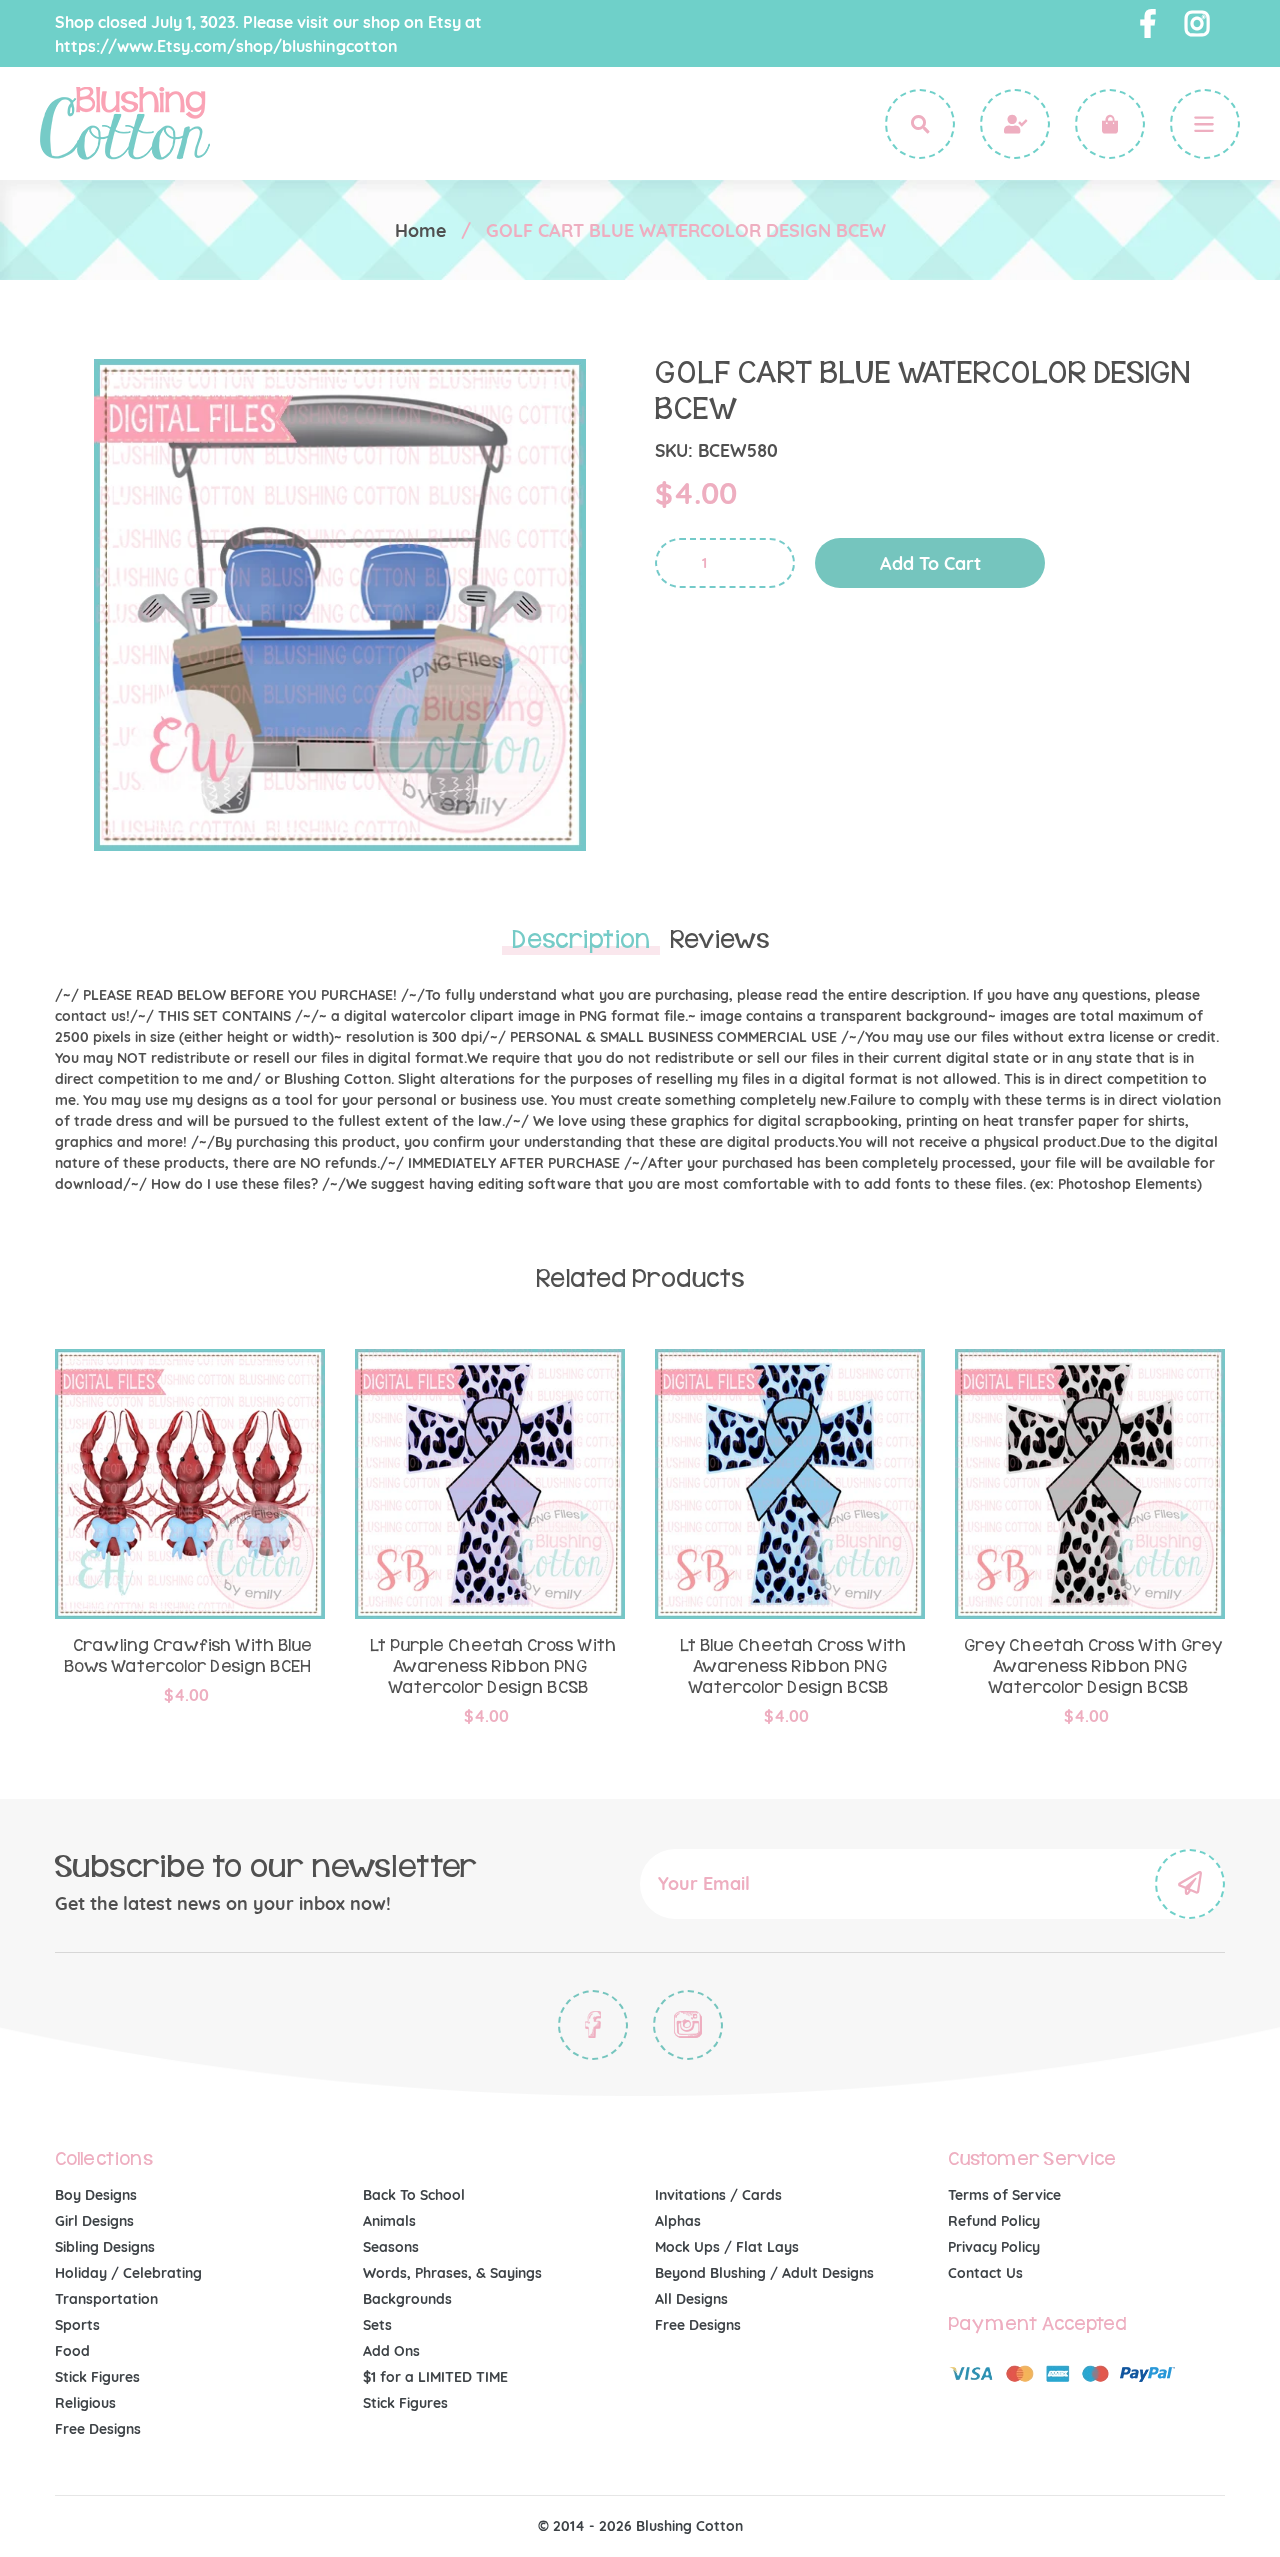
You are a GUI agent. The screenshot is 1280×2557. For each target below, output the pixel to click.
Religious (85, 2403)
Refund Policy (994, 2221)
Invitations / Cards (718, 2195)
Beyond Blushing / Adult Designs (764, 2273)
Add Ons (391, 2351)
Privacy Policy (994, 2247)
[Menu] (1205, 124)
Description (581, 940)
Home (420, 230)
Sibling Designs (105, 2247)
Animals (389, 2221)
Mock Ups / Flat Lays (727, 2247)
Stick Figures (97, 2377)
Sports (77, 2325)
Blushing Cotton (689, 2526)
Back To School (414, 2195)
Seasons (391, 2247)
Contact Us (985, 2273)
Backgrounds (407, 2299)
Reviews (719, 940)
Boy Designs (96, 2195)
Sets (377, 2325)
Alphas (678, 2221)
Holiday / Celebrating (128, 2273)
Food (72, 2351)
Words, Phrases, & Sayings (452, 2273)
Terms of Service (1004, 2195)
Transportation (106, 2299)
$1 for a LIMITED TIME (435, 2377)
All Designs (691, 2299)
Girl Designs (94, 2221)
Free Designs (98, 2429)
